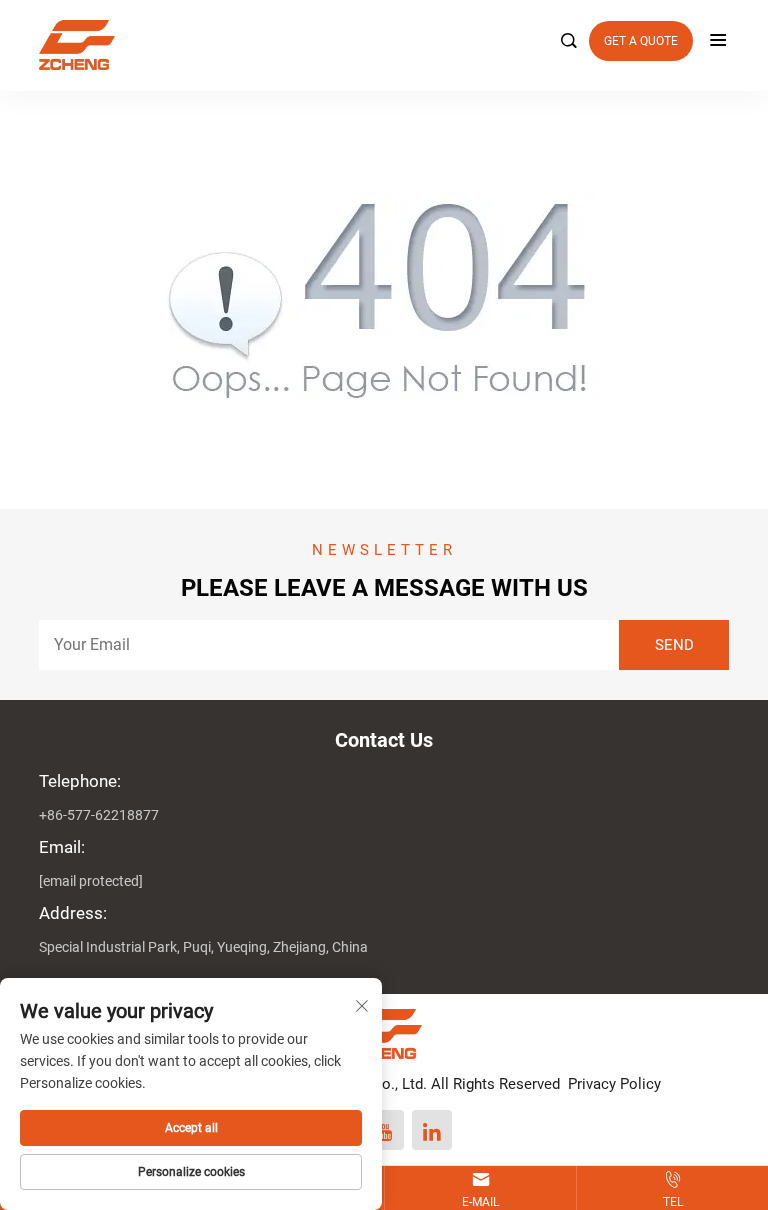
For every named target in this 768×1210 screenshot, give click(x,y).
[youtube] (384, 1130)
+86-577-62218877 (99, 815)
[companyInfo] (376, 45)
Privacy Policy (614, 1084)
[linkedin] (432, 1130)
